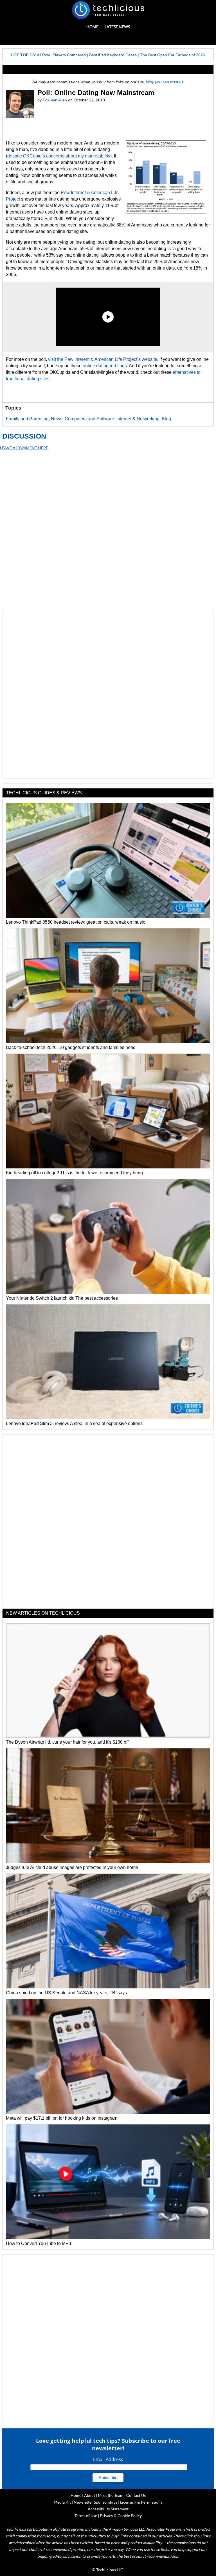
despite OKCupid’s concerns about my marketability (59, 156)
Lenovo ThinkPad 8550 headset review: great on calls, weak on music (76, 922)
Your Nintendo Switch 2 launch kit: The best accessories (62, 1298)
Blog (166, 419)
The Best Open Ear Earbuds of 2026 (173, 55)
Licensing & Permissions (141, 2502)
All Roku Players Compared (61, 55)
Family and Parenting (27, 419)
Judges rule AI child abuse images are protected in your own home (72, 1867)
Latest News (117, 27)
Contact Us (136, 2495)
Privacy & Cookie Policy (121, 2516)
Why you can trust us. (165, 82)
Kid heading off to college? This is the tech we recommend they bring (74, 1173)
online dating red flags (105, 366)
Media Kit (62, 2502)
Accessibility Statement (108, 2509)
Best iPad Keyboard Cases (113, 55)
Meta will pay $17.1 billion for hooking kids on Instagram (62, 2118)
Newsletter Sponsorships (95, 2502)
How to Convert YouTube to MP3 (39, 2243)
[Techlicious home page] (108, 10)
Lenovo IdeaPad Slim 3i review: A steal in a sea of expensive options (74, 1423)
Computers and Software (89, 419)
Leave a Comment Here (24, 448)
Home (92, 27)
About (90, 2495)
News (57, 419)
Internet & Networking (138, 419)
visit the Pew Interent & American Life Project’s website (103, 359)
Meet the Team (111, 2495)
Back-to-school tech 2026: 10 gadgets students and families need (71, 1047)
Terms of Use (86, 2516)
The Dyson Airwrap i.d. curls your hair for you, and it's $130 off (67, 1742)
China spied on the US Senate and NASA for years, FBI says (66, 1993)
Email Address (108, 2459)
